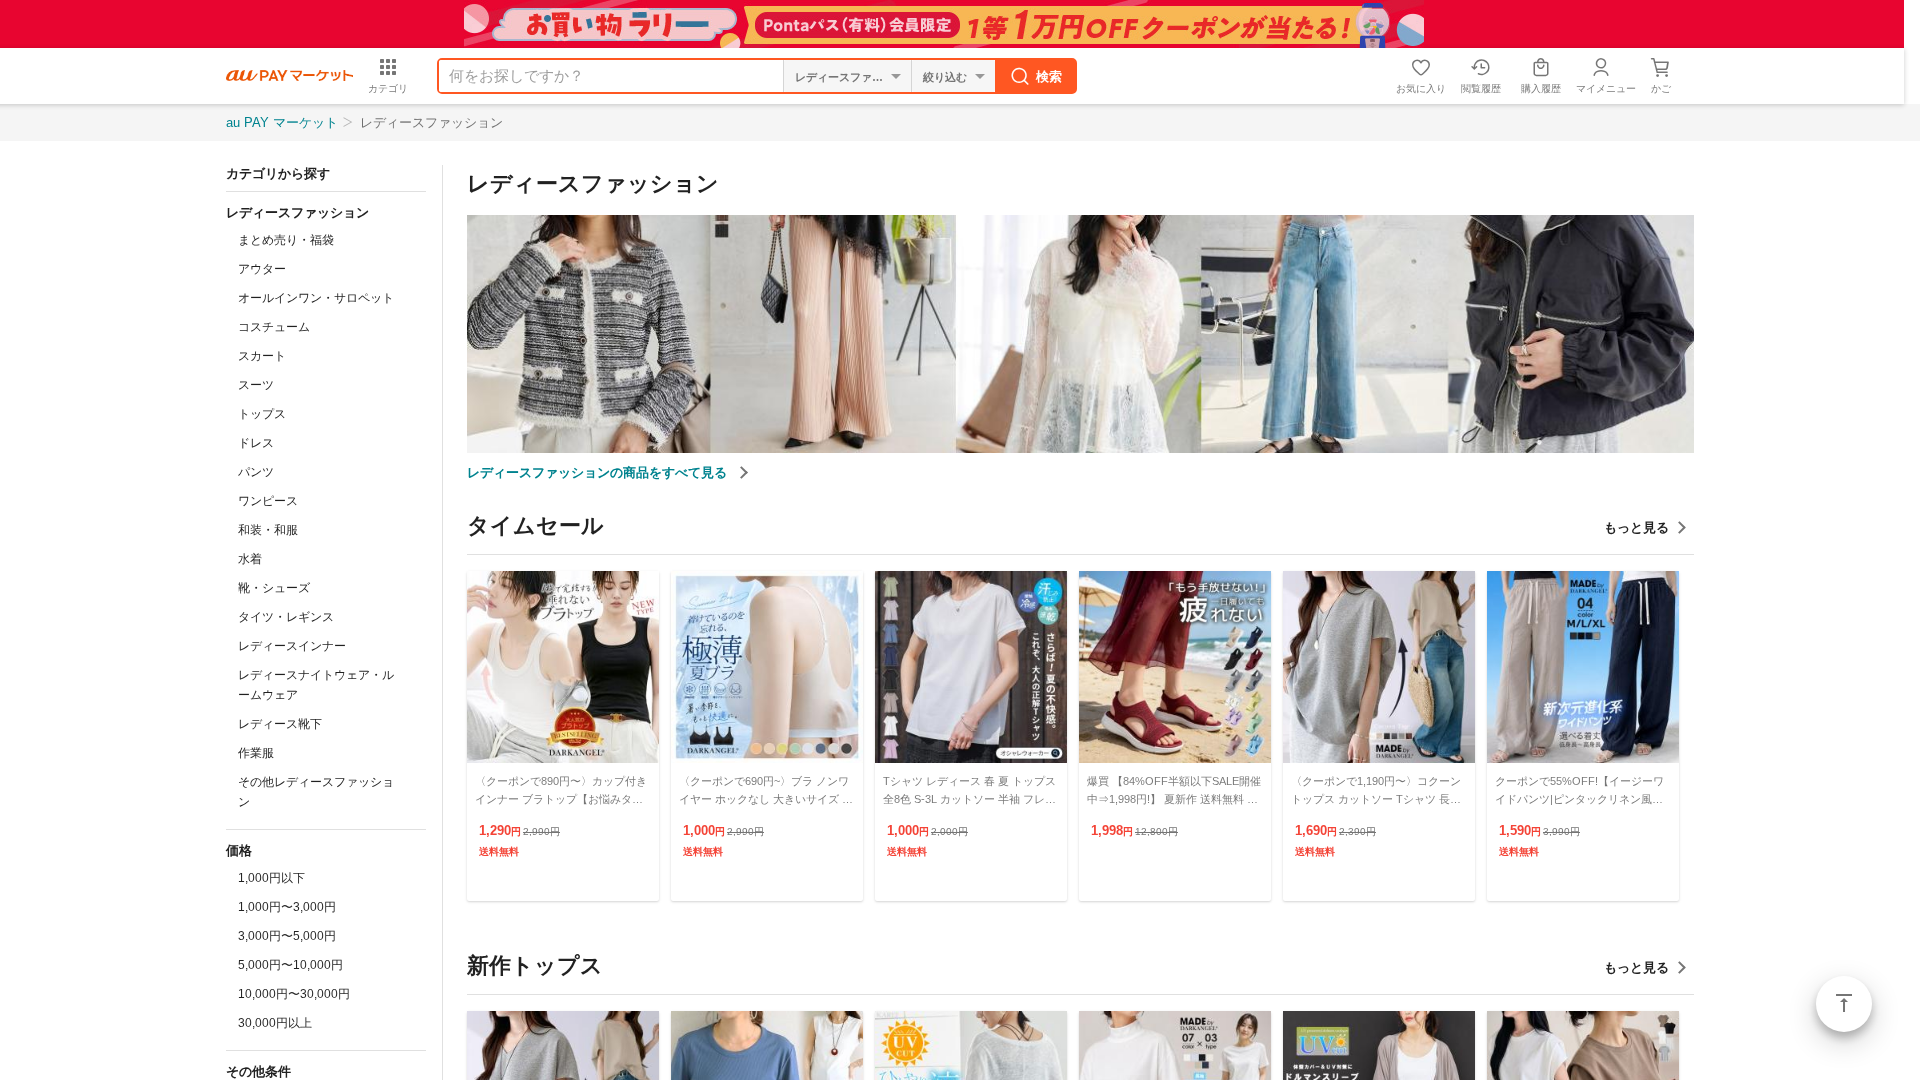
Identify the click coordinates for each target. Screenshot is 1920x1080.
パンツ (256, 472)
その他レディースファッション (316, 792)
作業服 (256, 753)
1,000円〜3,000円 (287, 907)
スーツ (256, 385)
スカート (262, 356)
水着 (250, 559)
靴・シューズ (274, 588)
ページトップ (1844, 1004)
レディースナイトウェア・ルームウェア (316, 685)
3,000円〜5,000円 (287, 936)
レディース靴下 (280, 724)
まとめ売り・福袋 (286, 240)
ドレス (256, 443)
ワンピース (268, 501)
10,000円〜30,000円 (294, 994)
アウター (262, 269)
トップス (262, 414)
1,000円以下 (271, 878)
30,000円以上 (275, 1023)
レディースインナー (292, 646)
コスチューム (274, 327)
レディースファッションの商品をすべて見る (599, 472)
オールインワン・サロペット (316, 298)
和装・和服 (268, 530)
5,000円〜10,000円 (290, 965)
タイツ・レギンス (286, 617)
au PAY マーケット (282, 122)
